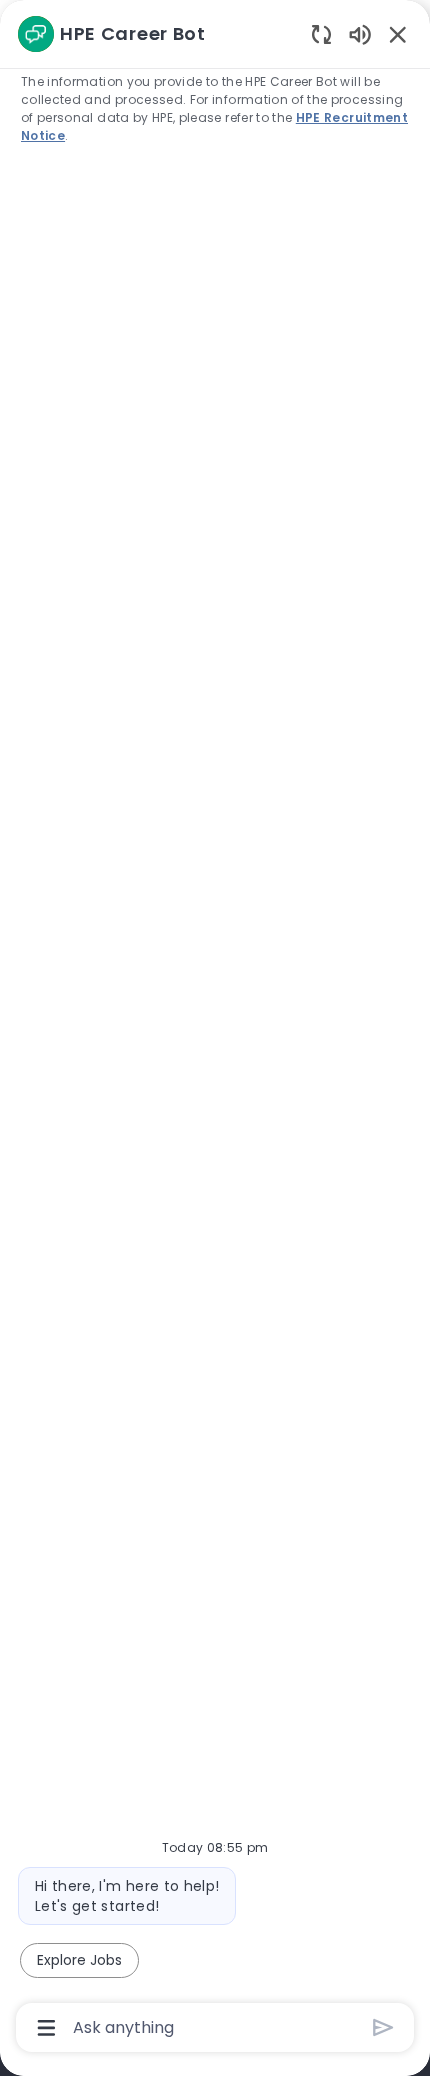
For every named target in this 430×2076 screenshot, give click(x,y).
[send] (383, 2027)
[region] (215, 1029)
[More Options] (46, 2028)
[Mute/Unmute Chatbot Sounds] (360, 33)
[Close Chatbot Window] (398, 34)
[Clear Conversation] (321, 33)
